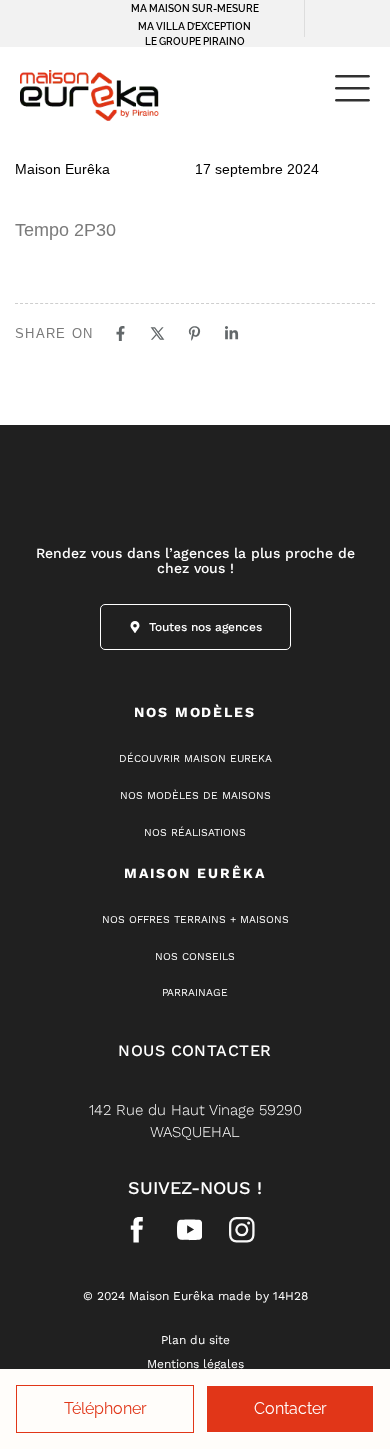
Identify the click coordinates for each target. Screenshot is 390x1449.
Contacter (290, 1408)
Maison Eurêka (62, 169)
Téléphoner (105, 1408)
